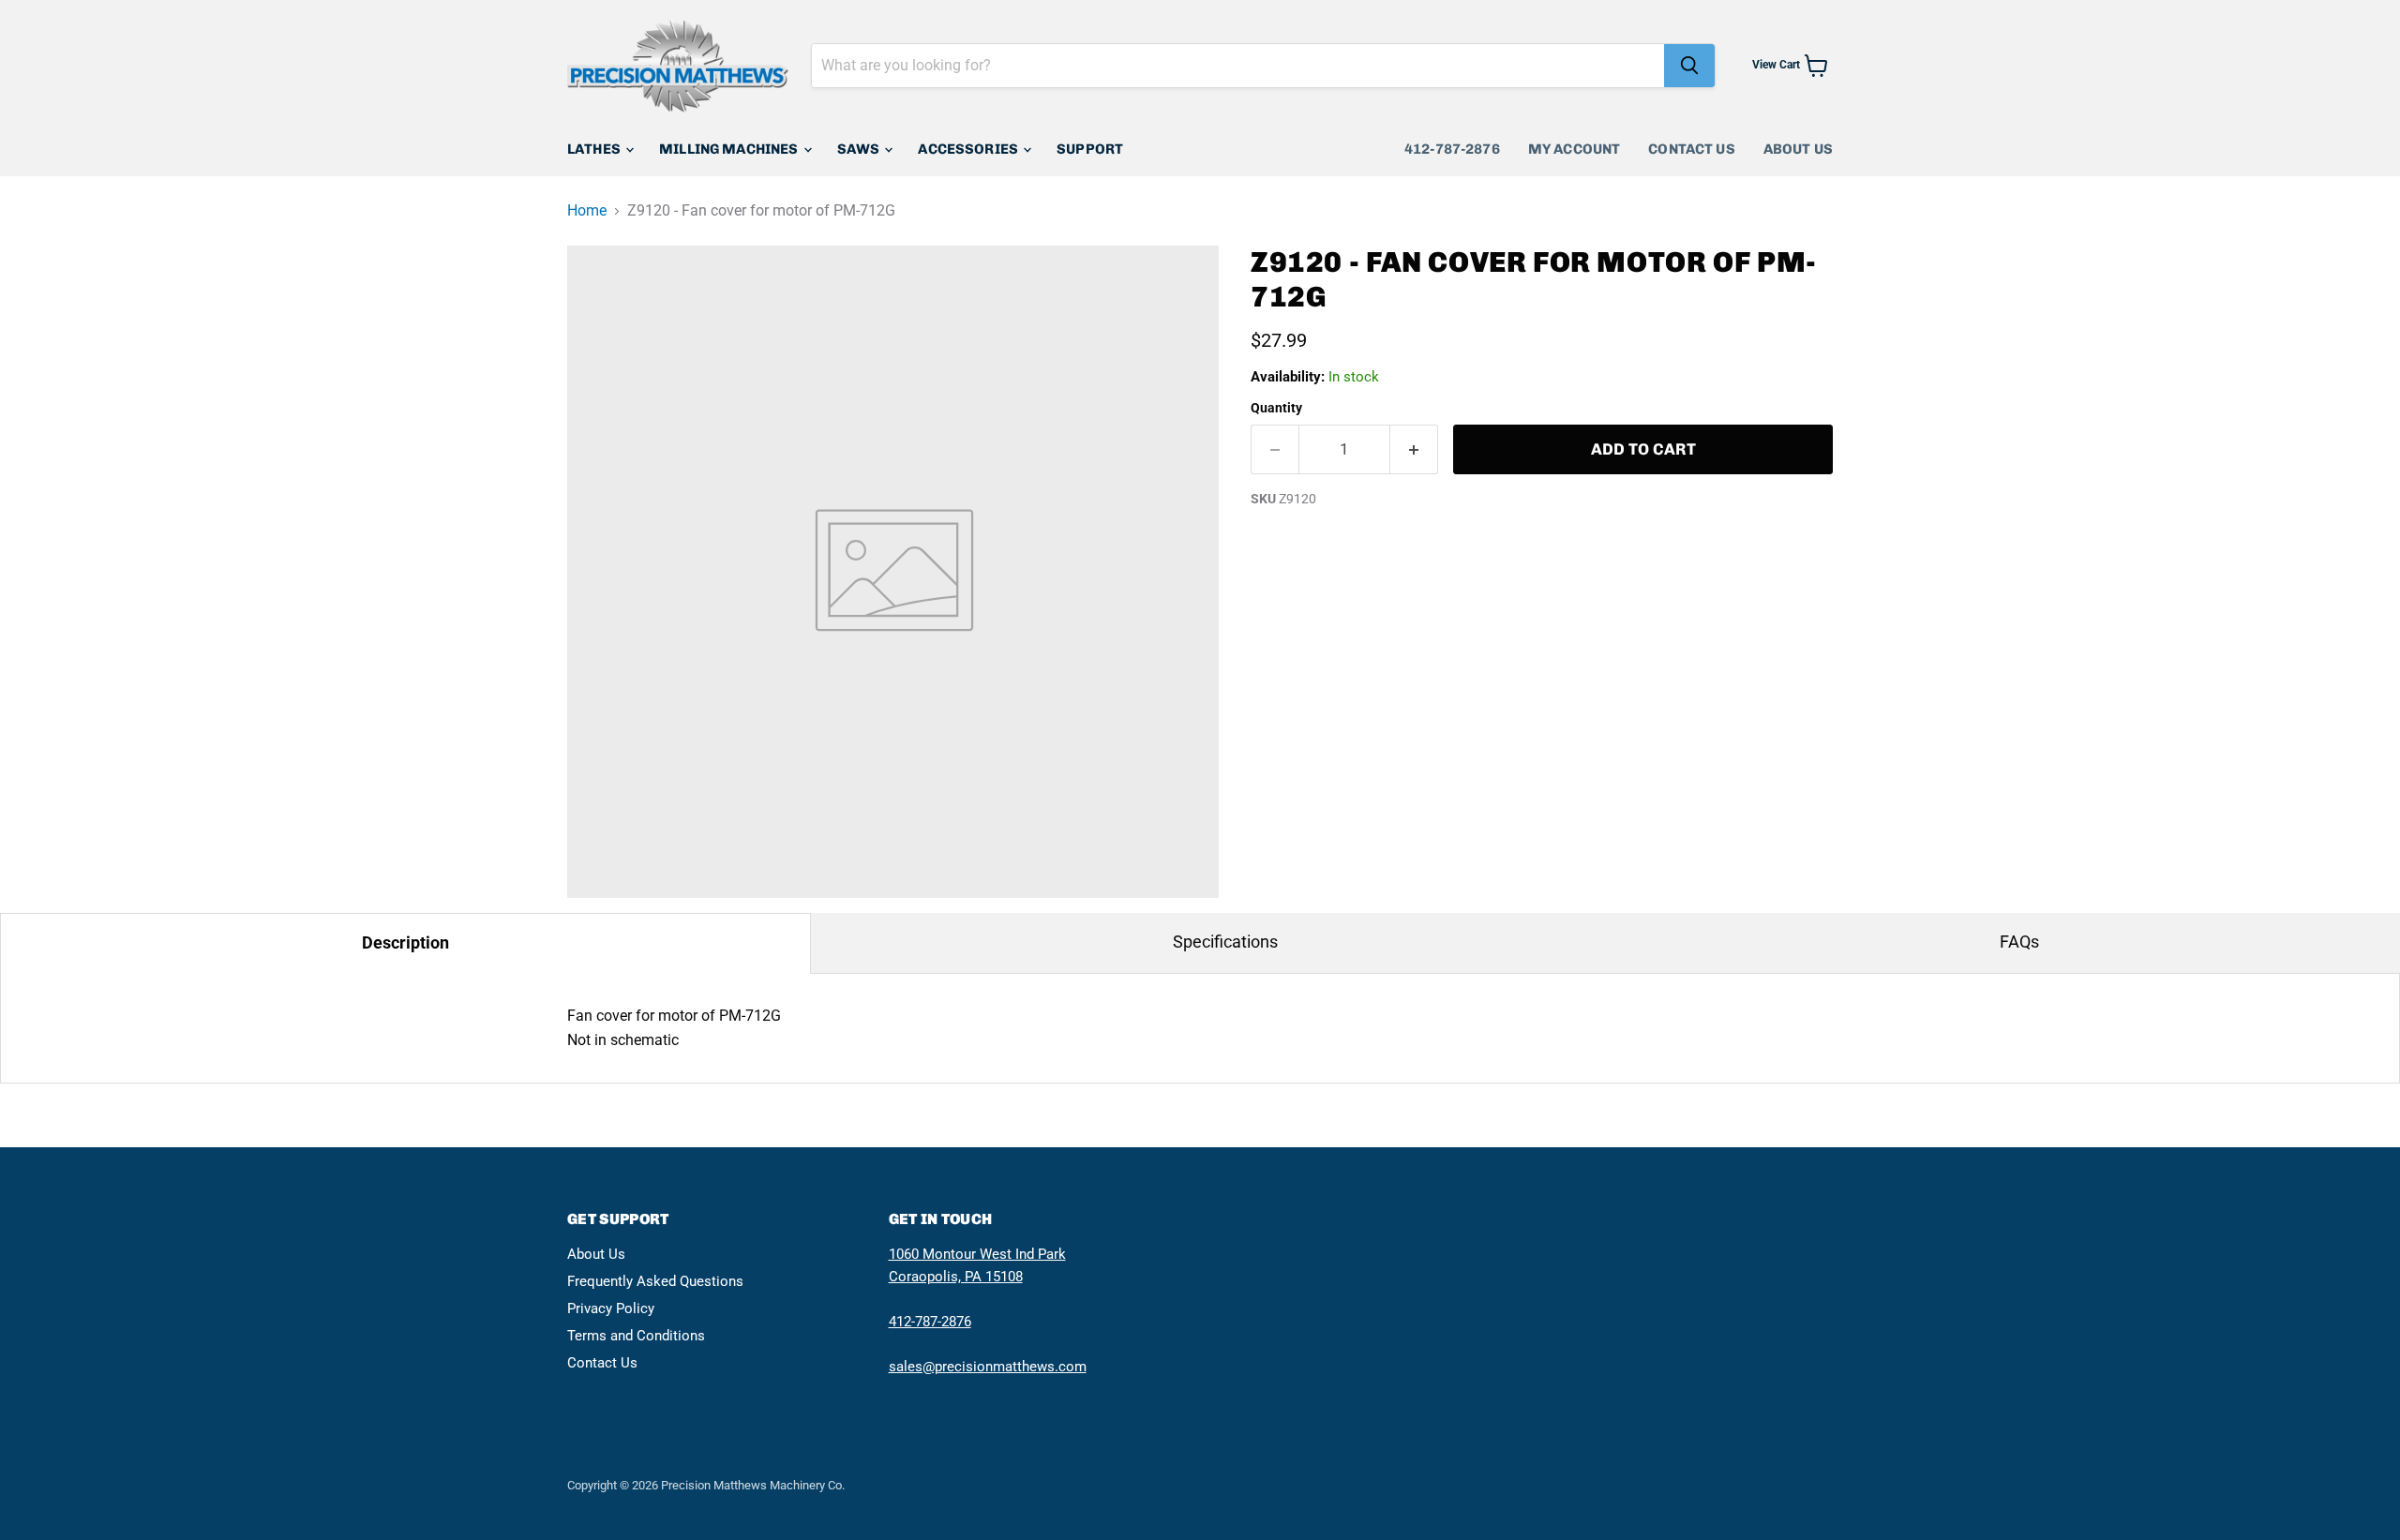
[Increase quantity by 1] (1414, 450)
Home (587, 211)
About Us (1798, 149)
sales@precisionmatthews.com (988, 1367)
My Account (1575, 149)
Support (1090, 149)
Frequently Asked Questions (655, 1281)
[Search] (1689, 66)
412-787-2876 (1452, 149)
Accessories (969, 149)
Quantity (1276, 408)
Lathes (595, 149)
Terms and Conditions (636, 1336)
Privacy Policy (611, 1308)
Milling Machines (730, 149)
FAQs (2019, 942)
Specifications (1225, 942)
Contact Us (1692, 149)
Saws (860, 149)
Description (405, 942)
